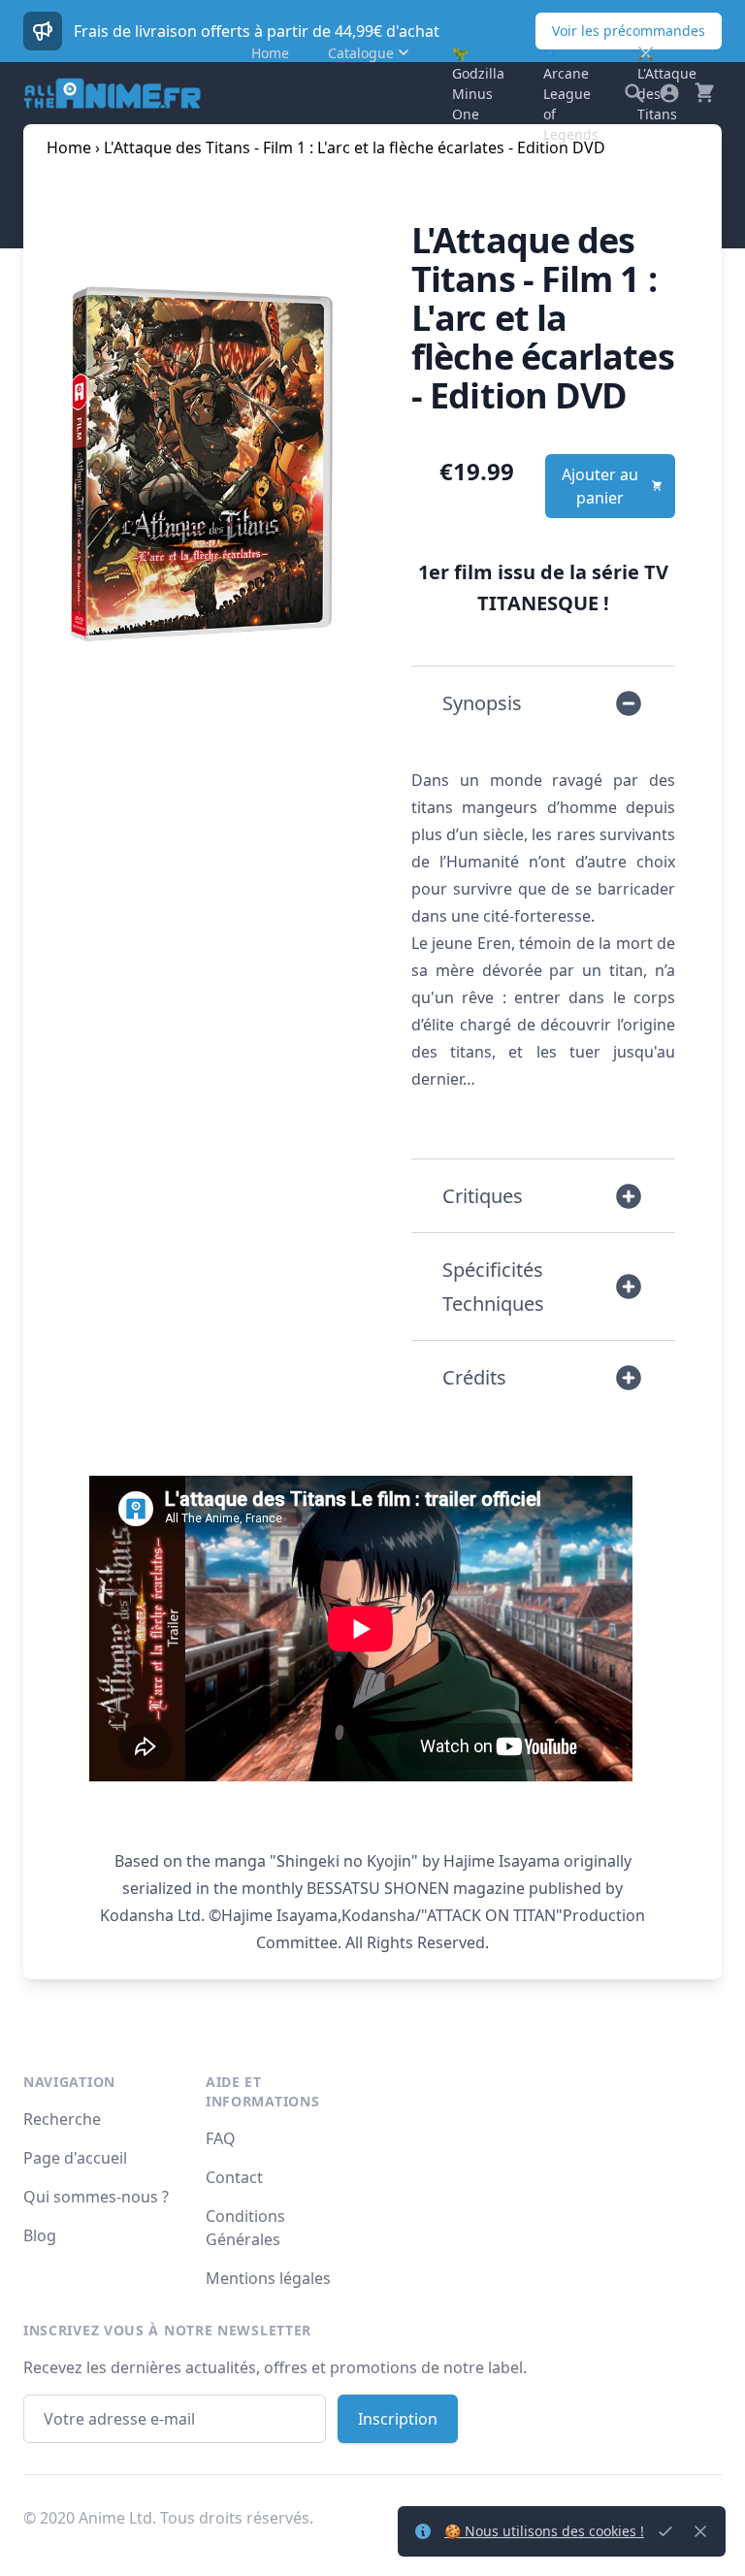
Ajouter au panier (600, 486)
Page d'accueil (75, 2158)
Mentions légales (268, 2278)
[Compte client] (669, 93)
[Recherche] (634, 93)
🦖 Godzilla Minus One (478, 83)
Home (270, 53)
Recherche (62, 2119)
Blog (40, 2235)
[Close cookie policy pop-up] (665, 2531)
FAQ (221, 2138)
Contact (234, 2177)
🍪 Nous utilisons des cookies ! (544, 2531)
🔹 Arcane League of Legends (571, 94)
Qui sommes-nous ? (96, 2197)
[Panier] (704, 93)
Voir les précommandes (629, 31)
